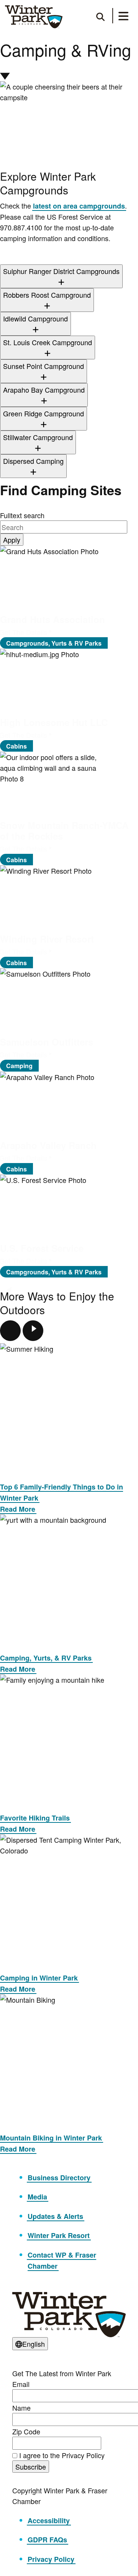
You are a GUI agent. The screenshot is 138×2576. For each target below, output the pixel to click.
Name (21, 2408)
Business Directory (59, 2178)
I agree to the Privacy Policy (62, 2455)
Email (21, 2384)
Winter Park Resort (59, 2235)
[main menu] (123, 17)
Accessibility (49, 2521)
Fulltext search (22, 515)
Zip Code (26, 2431)
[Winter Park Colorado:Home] (34, 17)
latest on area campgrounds (79, 206)
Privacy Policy (51, 2559)
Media (37, 2197)
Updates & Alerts (55, 2216)
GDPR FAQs (47, 2540)
